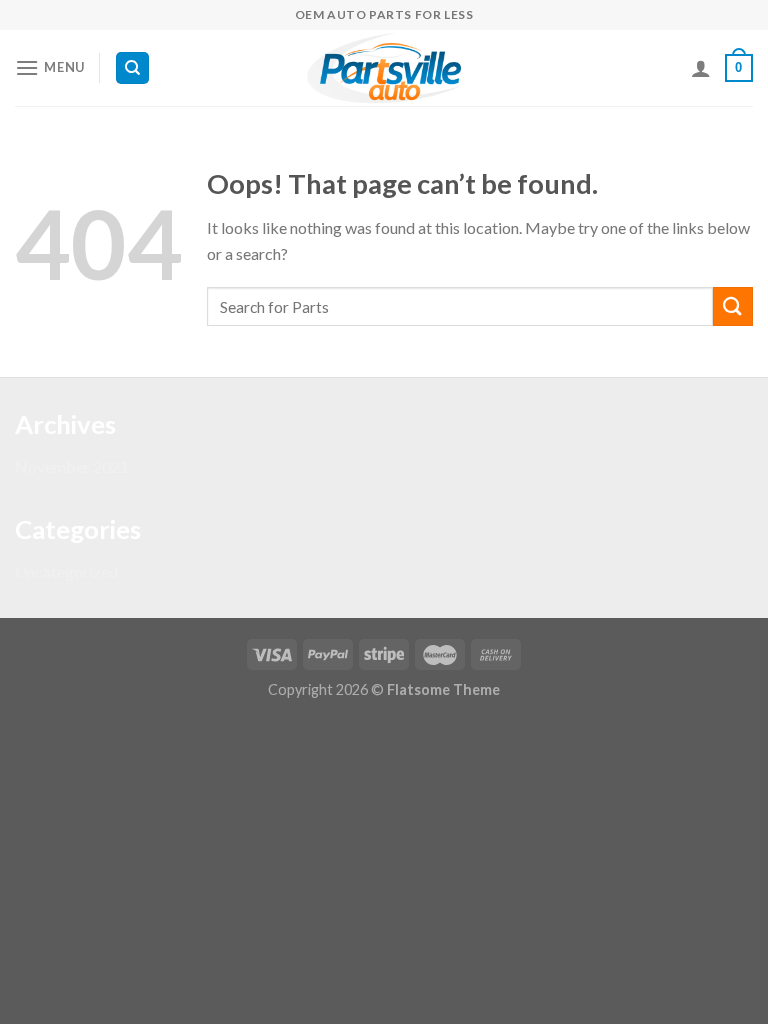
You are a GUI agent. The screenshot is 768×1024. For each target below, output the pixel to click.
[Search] (132, 68)
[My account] (701, 68)
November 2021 (72, 466)
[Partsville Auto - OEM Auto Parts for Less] (384, 68)
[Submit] (733, 306)
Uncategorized (66, 571)
